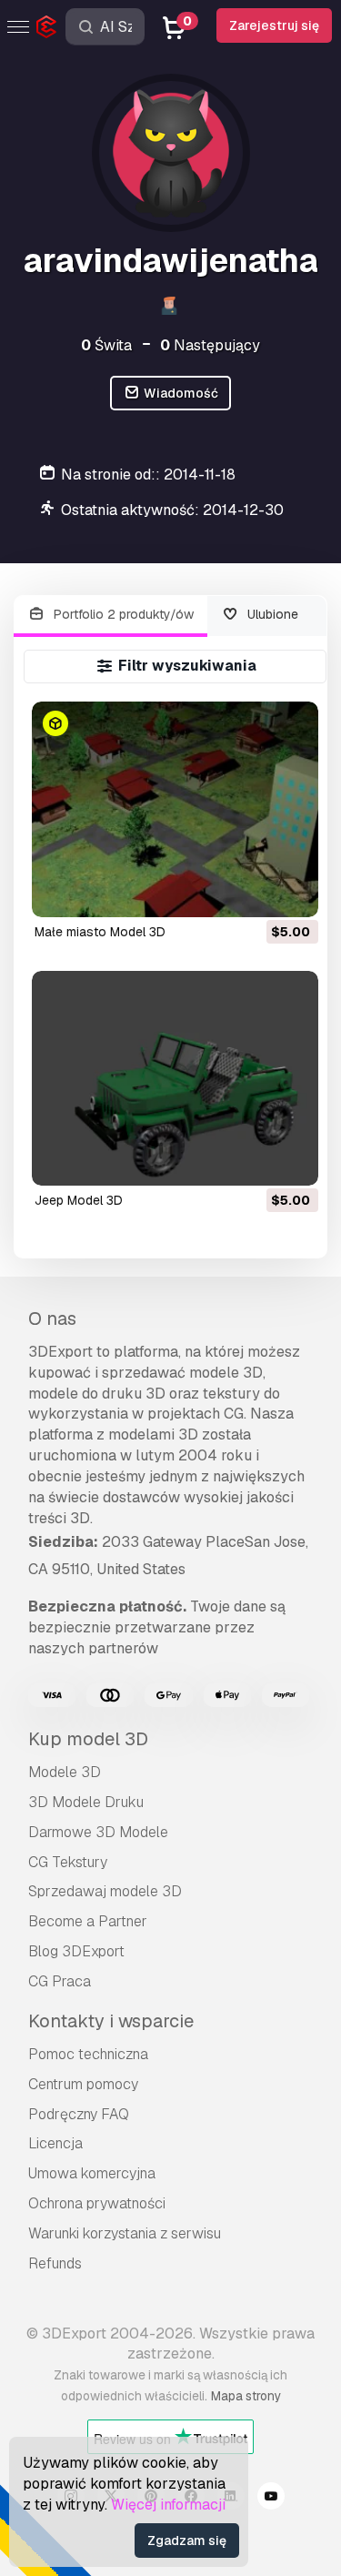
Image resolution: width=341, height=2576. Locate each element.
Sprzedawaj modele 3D (105, 1891)
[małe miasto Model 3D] (175, 809)
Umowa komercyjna (92, 2173)
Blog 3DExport (76, 1951)
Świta (106, 345)
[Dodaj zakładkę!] (292, 892)
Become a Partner (88, 1921)
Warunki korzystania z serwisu (125, 2233)
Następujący (210, 345)
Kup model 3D (88, 1739)
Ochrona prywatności (97, 2203)
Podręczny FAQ (79, 2114)
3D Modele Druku (86, 1802)
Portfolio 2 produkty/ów (122, 614)
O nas (52, 1318)
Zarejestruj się (274, 25)
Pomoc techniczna (88, 2054)
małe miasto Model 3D (100, 932)
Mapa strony (246, 2396)
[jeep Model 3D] (175, 1078)
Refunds (55, 2263)
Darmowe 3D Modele (98, 1832)
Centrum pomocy (83, 2084)
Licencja (55, 2143)
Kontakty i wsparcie (111, 2021)
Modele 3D (65, 1772)
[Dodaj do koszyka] (255, 892)
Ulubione (271, 614)
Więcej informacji (168, 2505)
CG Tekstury (68, 1862)
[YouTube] (271, 2499)
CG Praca (60, 1981)
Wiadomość (180, 393)
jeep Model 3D (79, 1200)
